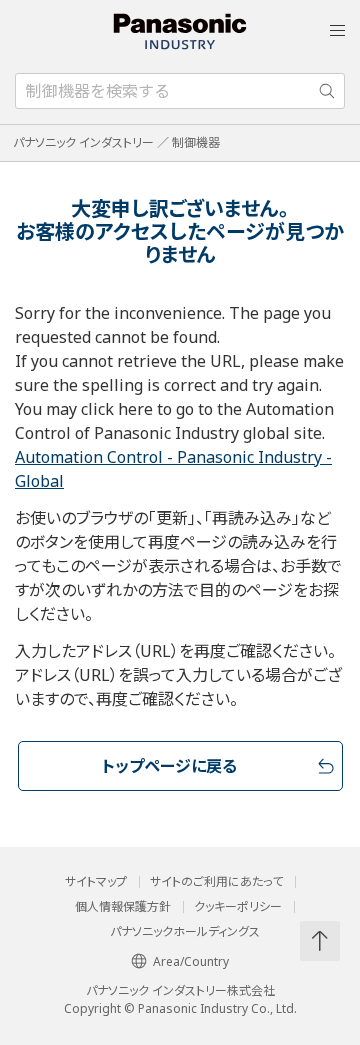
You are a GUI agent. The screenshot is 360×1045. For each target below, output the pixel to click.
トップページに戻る (169, 766)
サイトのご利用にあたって (216, 882)
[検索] (327, 91)
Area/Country (191, 961)
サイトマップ (96, 882)
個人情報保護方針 (123, 907)
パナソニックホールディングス (185, 932)
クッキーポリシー (238, 907)
